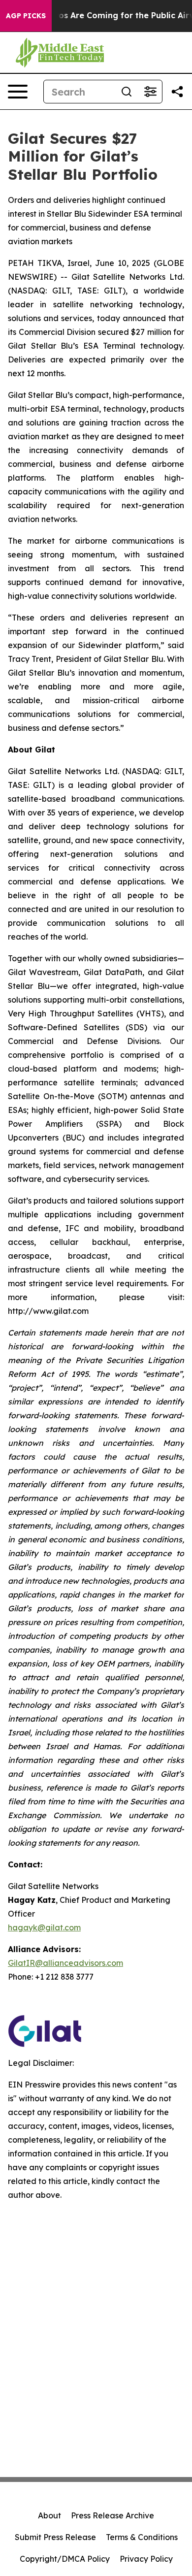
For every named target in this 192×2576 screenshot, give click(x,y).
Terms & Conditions (142, 2537)
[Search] (127, 92)
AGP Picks (26, 16)
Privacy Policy (146, 2559)
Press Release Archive (112, 2515)
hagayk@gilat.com (44, 1927)
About (49, 2515)
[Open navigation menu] (18, 92)
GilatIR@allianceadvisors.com (65, 1963)
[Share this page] (177, 92)
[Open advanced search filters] (150, 92)
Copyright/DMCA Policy (65, 2559)
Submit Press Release (55, 2537)
